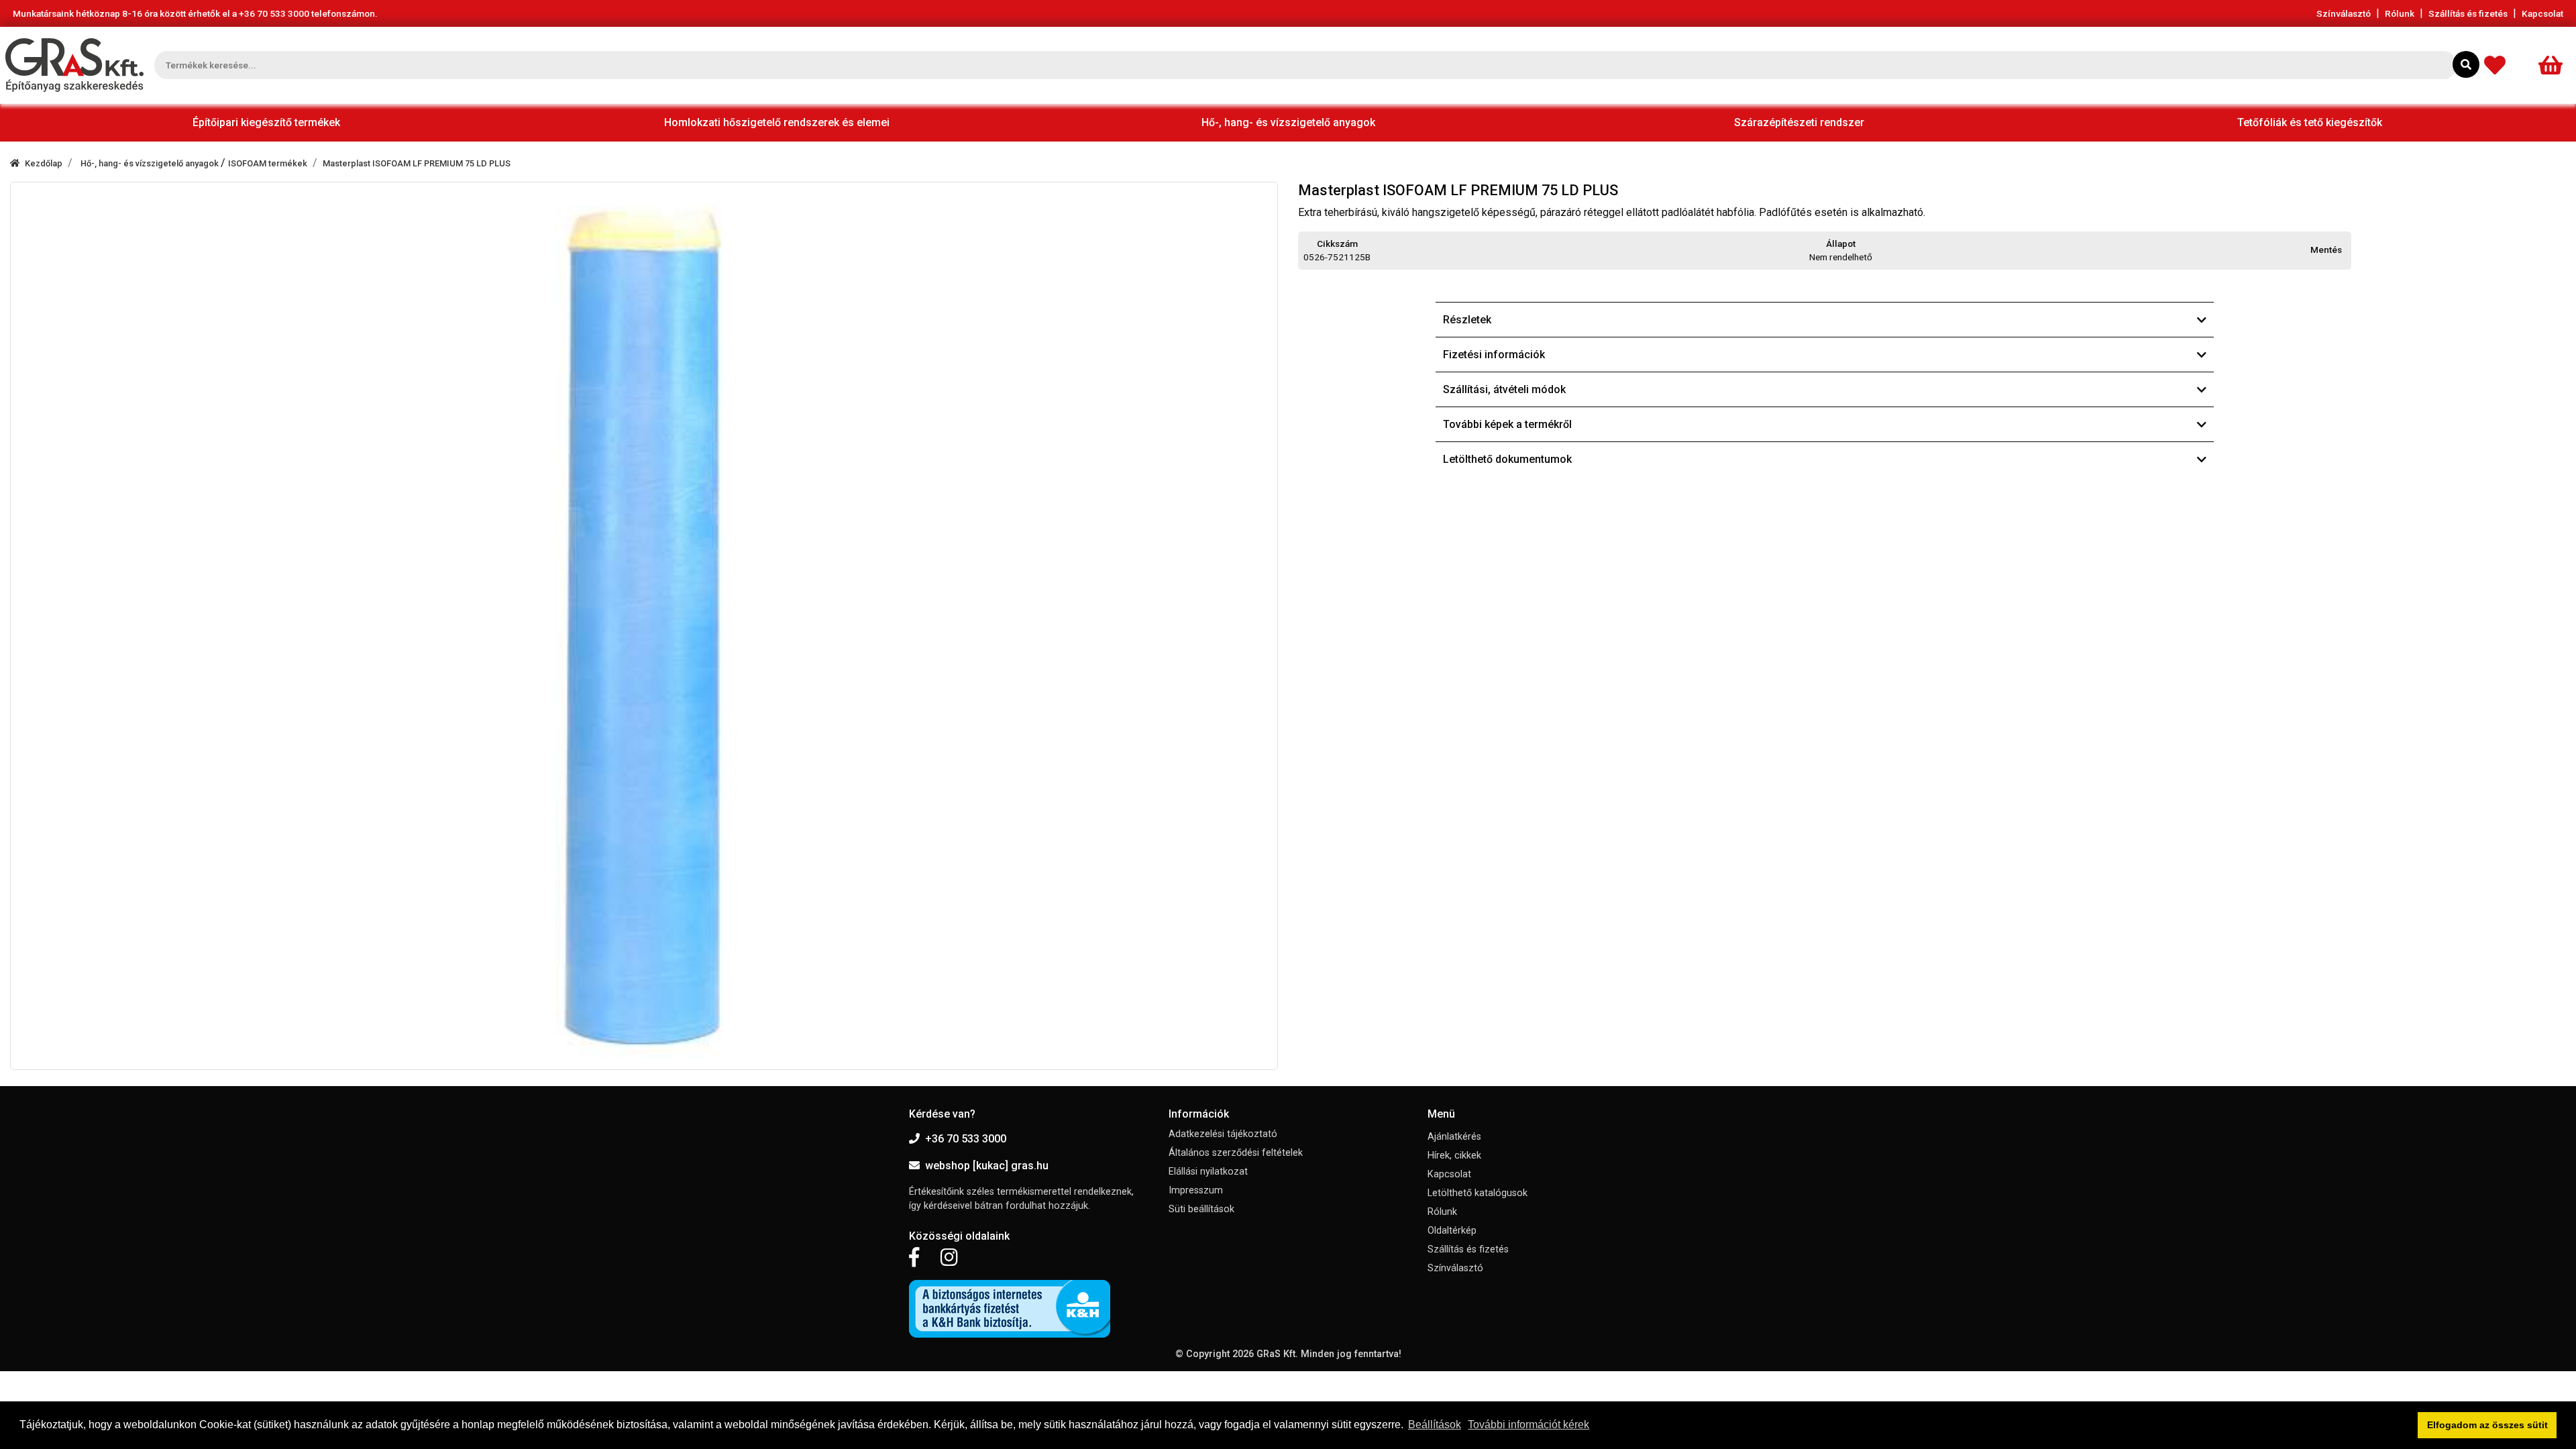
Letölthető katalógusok (1478, 1193)
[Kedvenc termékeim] (2498, 65)
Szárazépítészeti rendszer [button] (1799, 122)
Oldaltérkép (1452, 1231)
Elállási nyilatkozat (1208, 1172)
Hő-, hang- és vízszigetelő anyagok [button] (1288, 122)
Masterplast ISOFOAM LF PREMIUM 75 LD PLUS (417, 163)
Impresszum (1196, 1190)
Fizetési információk (1494, 355)
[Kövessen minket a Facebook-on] (914, 1258)
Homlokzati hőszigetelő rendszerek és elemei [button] (777, 122)
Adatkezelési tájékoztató (1223, 1134)
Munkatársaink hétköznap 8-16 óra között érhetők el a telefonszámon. (195, 13)
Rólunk (2400, 13)
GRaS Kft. (1277, 1354)
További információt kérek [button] (1528, 1425)
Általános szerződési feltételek (1236, 1153)
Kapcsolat (2542, 13)
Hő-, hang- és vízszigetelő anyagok (151, 163)
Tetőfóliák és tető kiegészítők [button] (2310, 122)
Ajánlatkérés (1454, 1137)
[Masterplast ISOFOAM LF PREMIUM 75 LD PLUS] (644, 626)
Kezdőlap (44, 163)
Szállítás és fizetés (2468, 13)
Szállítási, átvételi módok (1504, 389)
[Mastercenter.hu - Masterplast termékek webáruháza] (74, 65)
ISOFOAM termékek (268, 163)
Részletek (1467, 320)
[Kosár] (2555, 65)
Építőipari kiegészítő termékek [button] (266, 122)
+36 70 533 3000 (966, 1139)
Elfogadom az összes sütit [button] (2487, 1425)
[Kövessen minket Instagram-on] (949, 1258)
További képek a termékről (1507, 424)
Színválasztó (2344, 13)
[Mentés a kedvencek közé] (2345, 250)
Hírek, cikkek (1454, 1156)
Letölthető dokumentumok (1507, 459)
